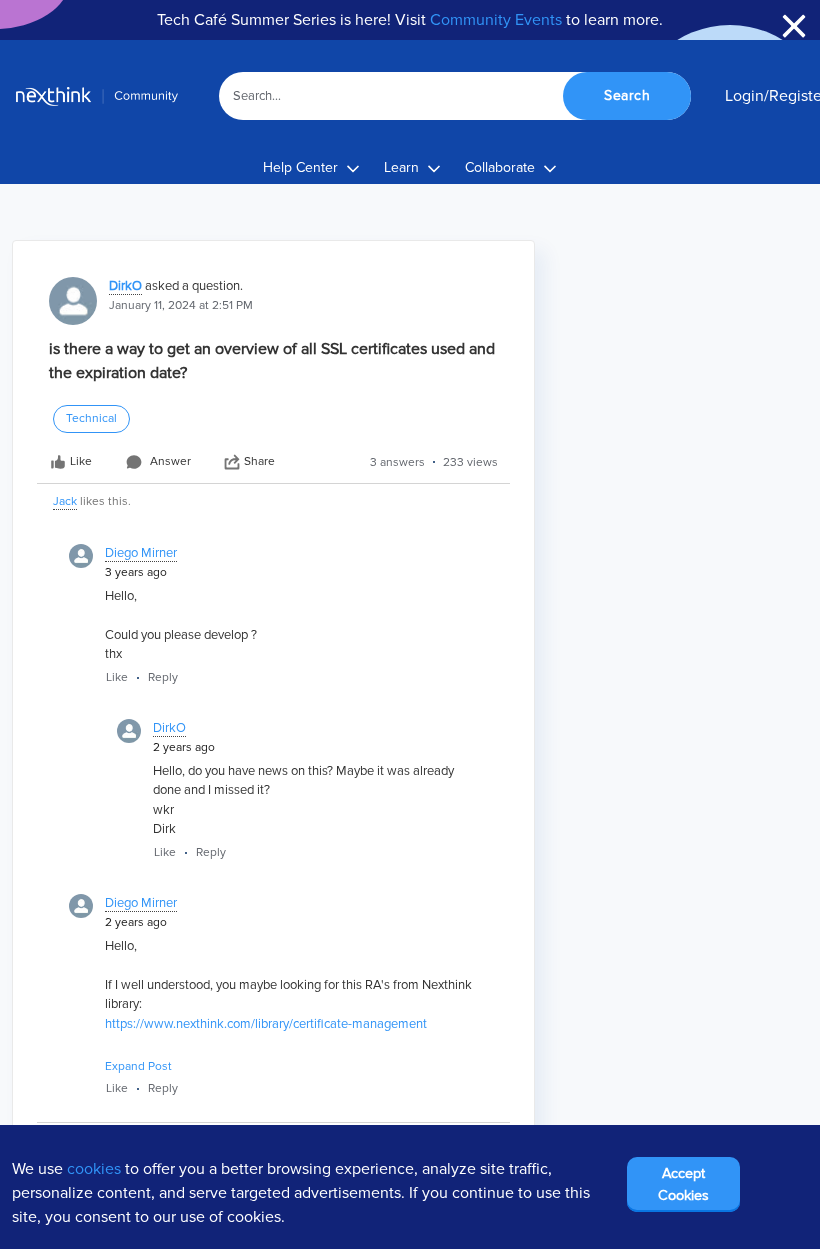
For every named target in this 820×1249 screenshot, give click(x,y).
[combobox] (455, 96)
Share (259, 461)
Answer (170, 461)
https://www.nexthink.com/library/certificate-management (266, 1024)
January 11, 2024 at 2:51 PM (181, 305)
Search (627, 95)
